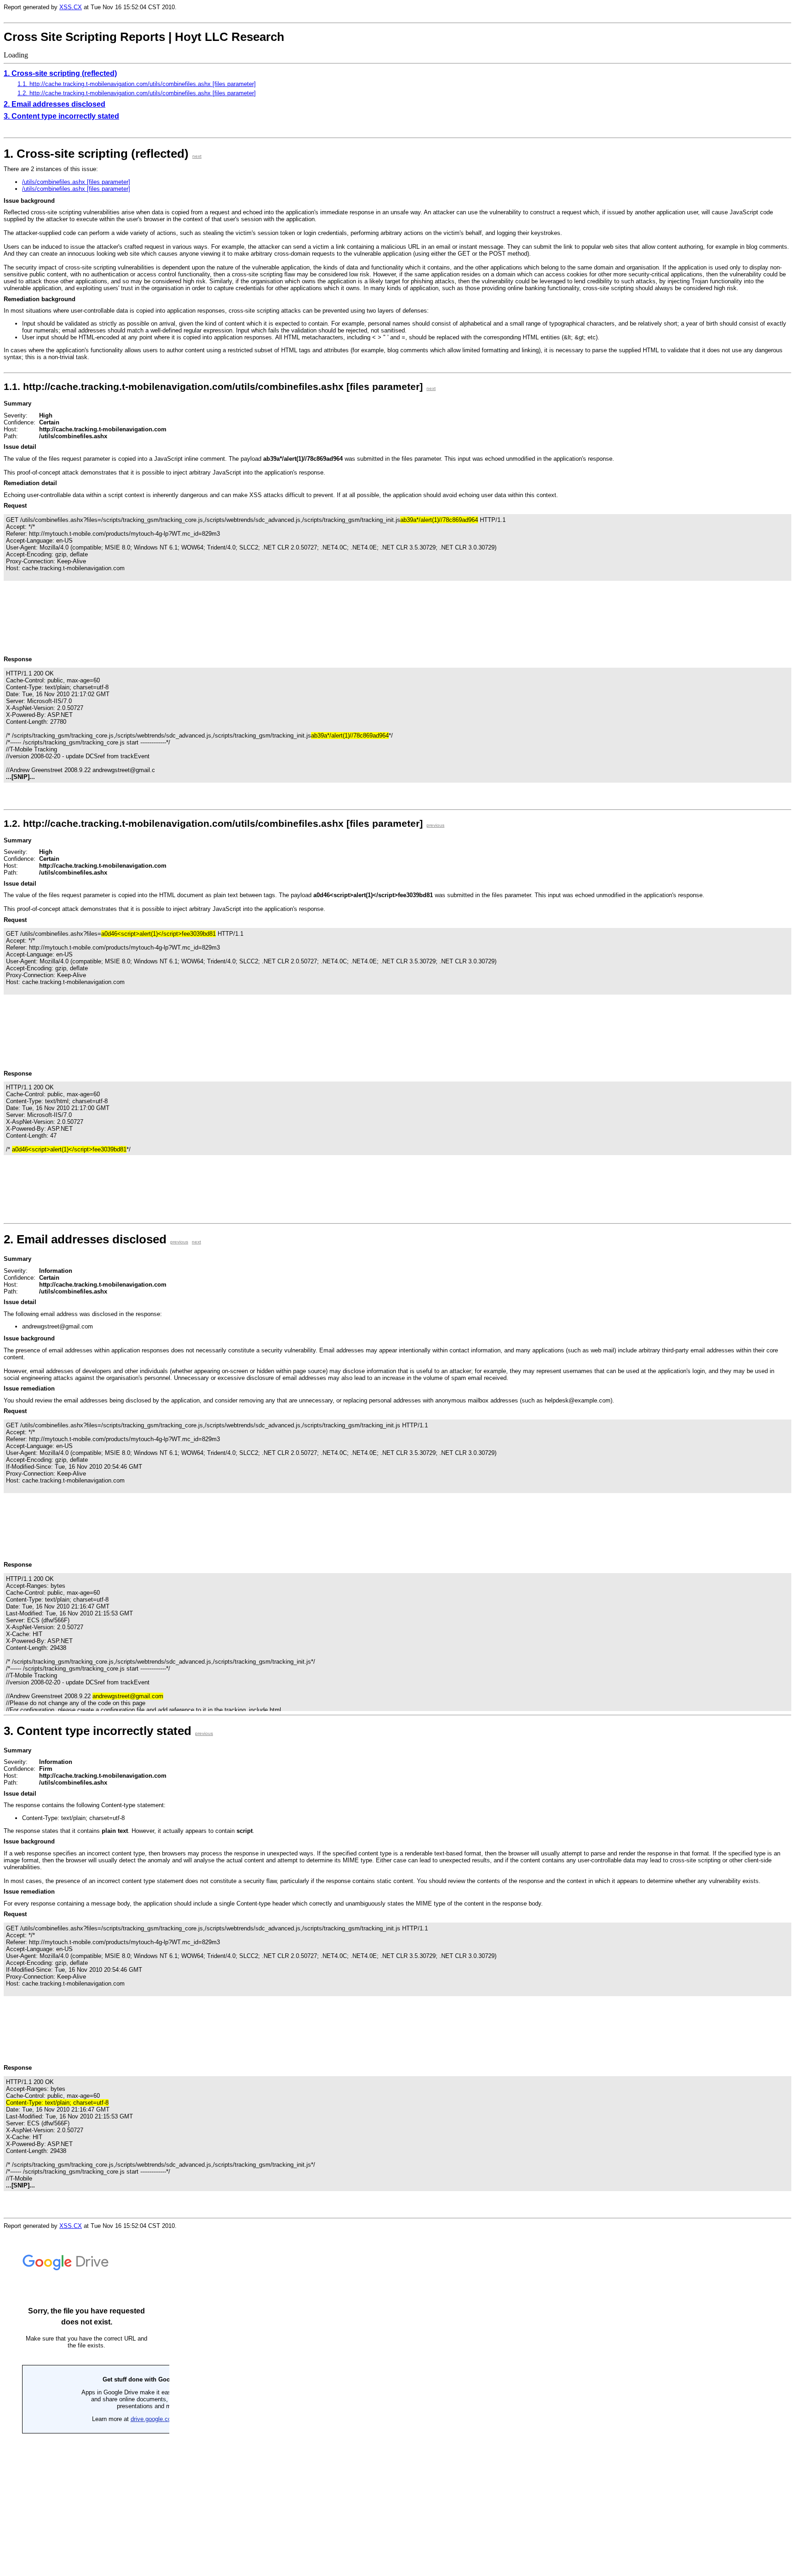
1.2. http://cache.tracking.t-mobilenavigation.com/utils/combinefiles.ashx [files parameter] (137, 93)
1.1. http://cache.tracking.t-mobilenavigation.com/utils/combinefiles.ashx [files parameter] (137, 84)
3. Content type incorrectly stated (61, 116)
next (197, 156)
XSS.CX (71, 7)
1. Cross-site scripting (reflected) (60, 73)
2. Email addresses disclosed (55, 104)
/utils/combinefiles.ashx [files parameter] (76, 182)
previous (435, 825)
